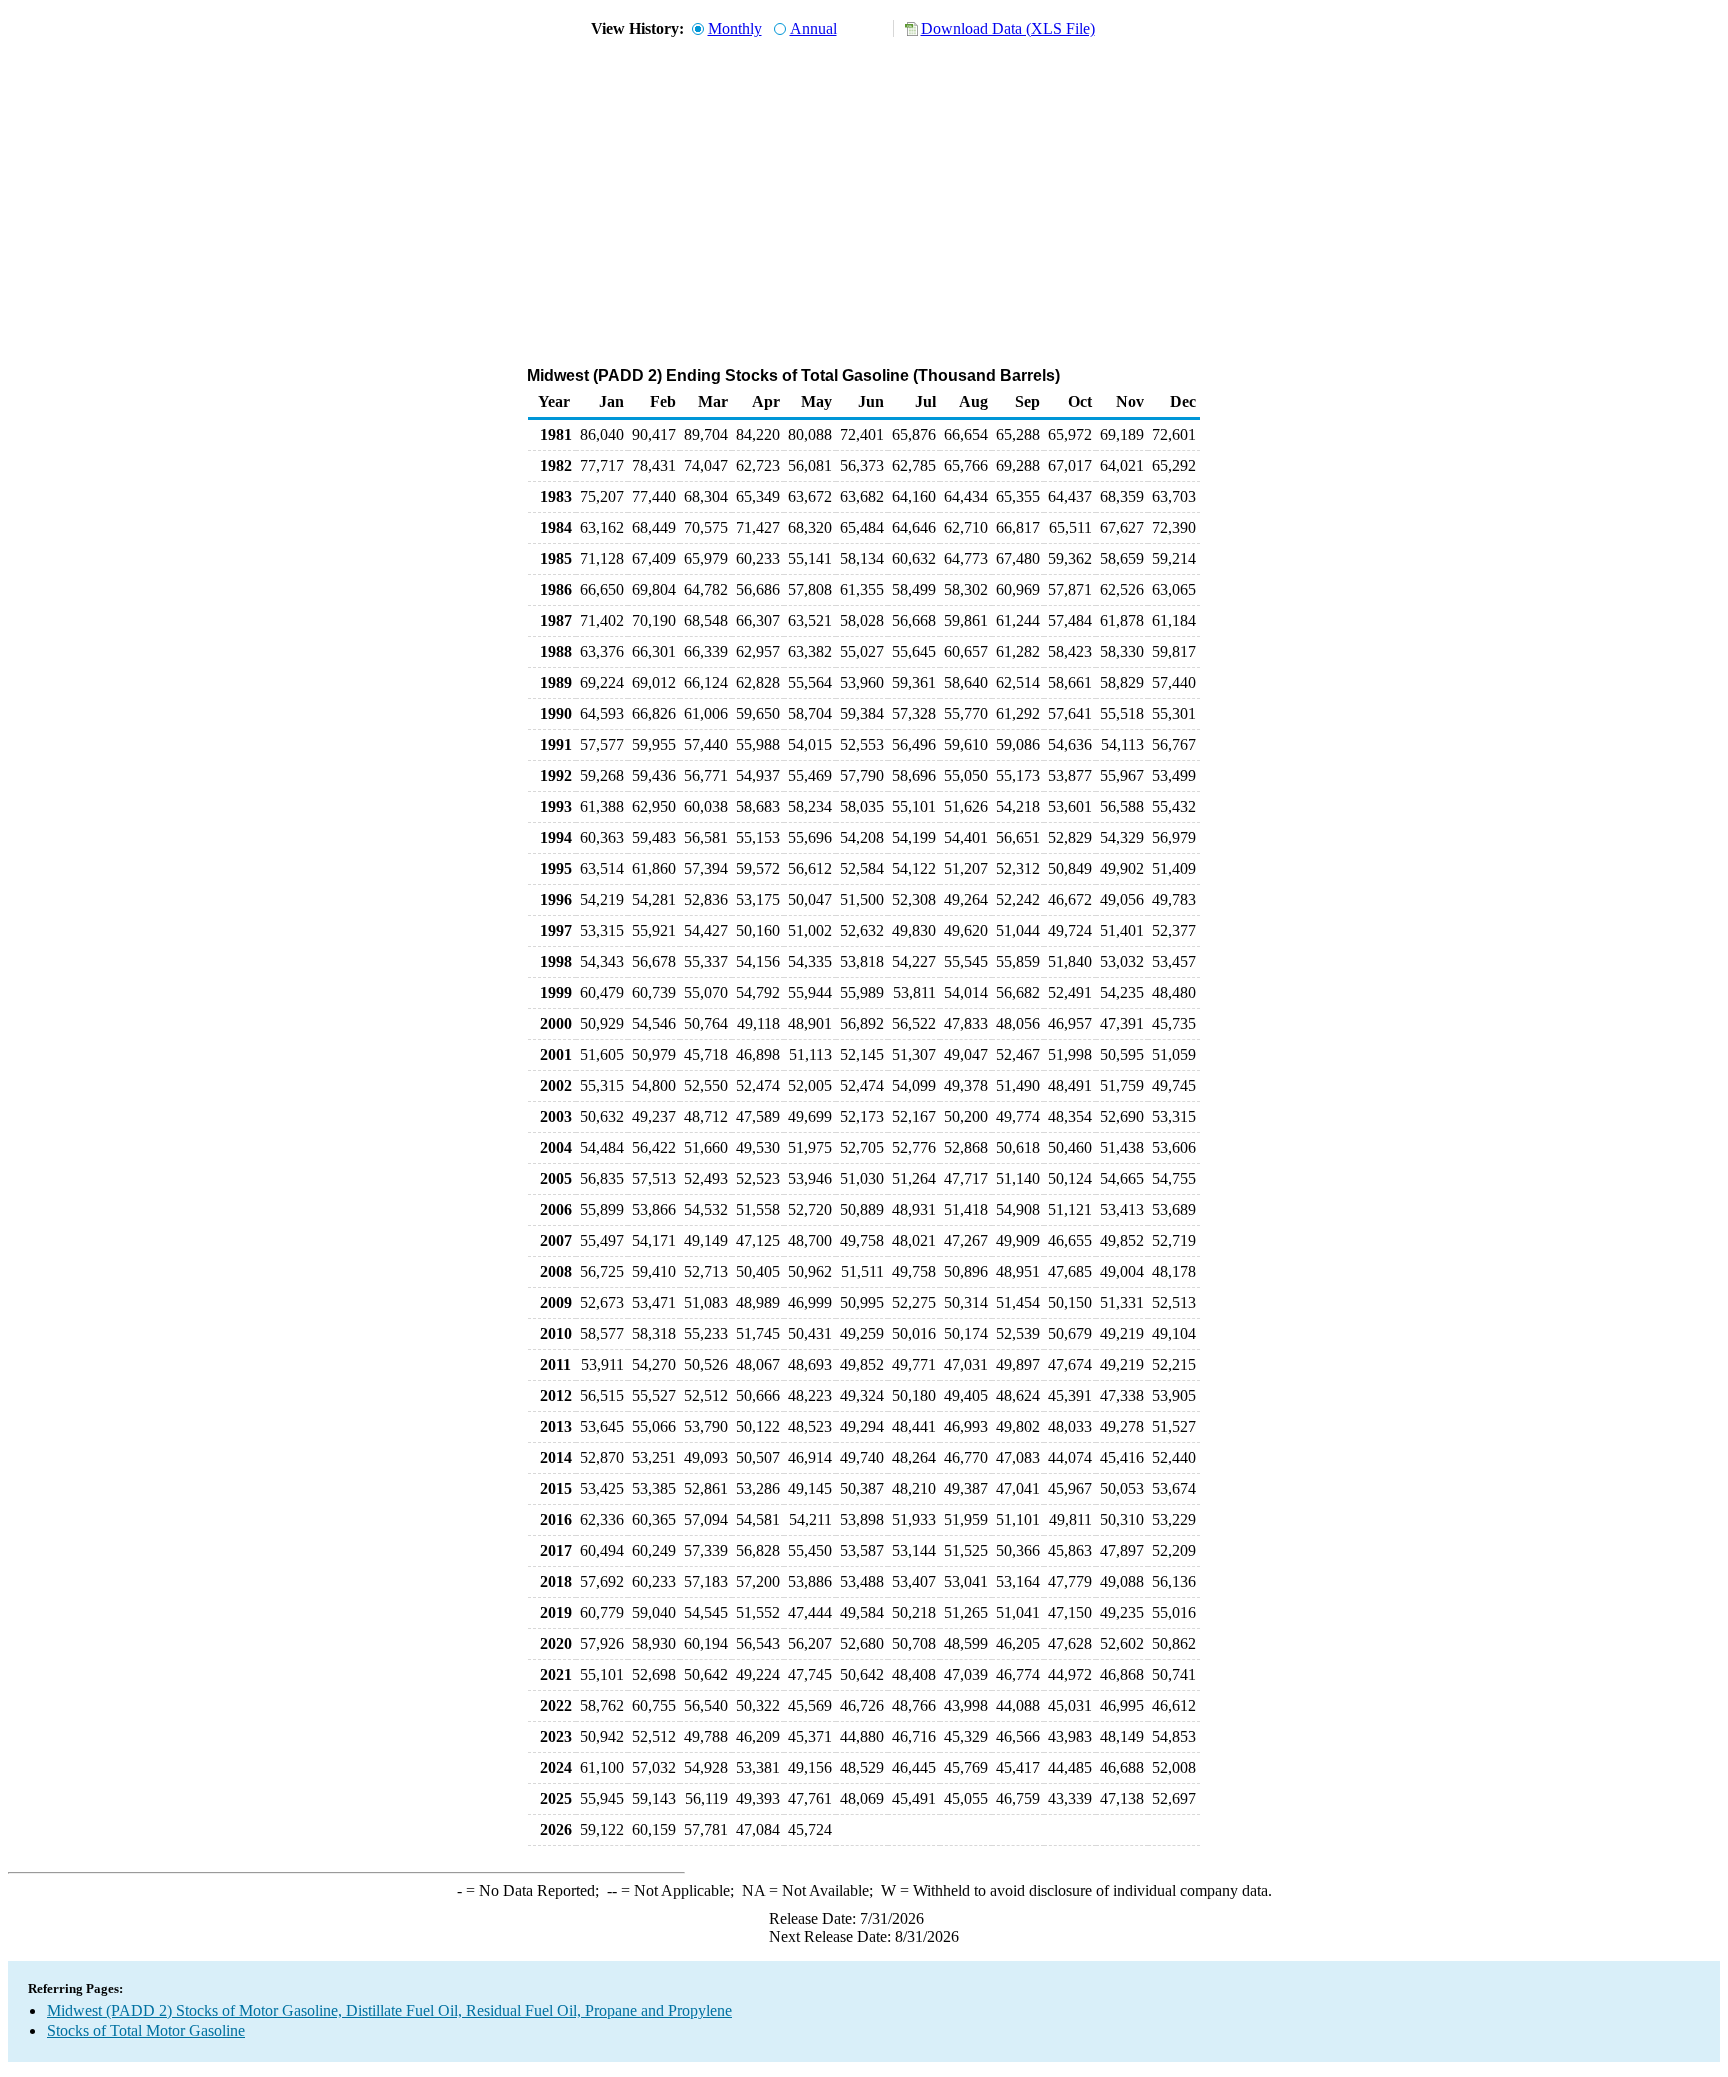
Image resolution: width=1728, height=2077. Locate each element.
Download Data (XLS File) (1008, 28)
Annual (813, 28)
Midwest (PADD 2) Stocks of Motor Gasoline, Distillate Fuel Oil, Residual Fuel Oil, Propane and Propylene (389, 2010)
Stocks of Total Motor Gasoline (146, 2030)
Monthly (735, 28)
